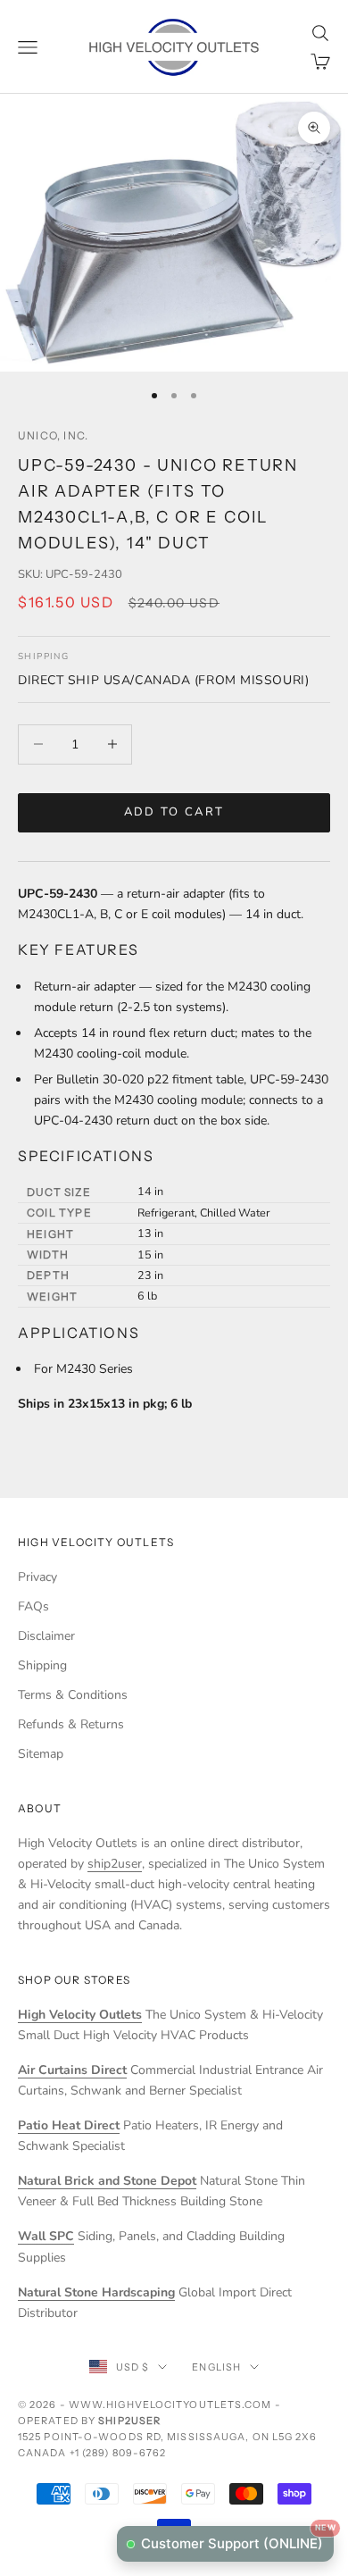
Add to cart (174, 812)
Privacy (37, 1577)
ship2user (115, 1864)
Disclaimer (46, 1636)
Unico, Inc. (53, 435)
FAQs (33, 1606)
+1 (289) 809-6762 (118, 2453)
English (216, 2367)
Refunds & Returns (71, 1724)
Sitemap (41, 1754)
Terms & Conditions (73, 1695)
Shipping (42, 1665)
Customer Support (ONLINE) (237, 2539)
